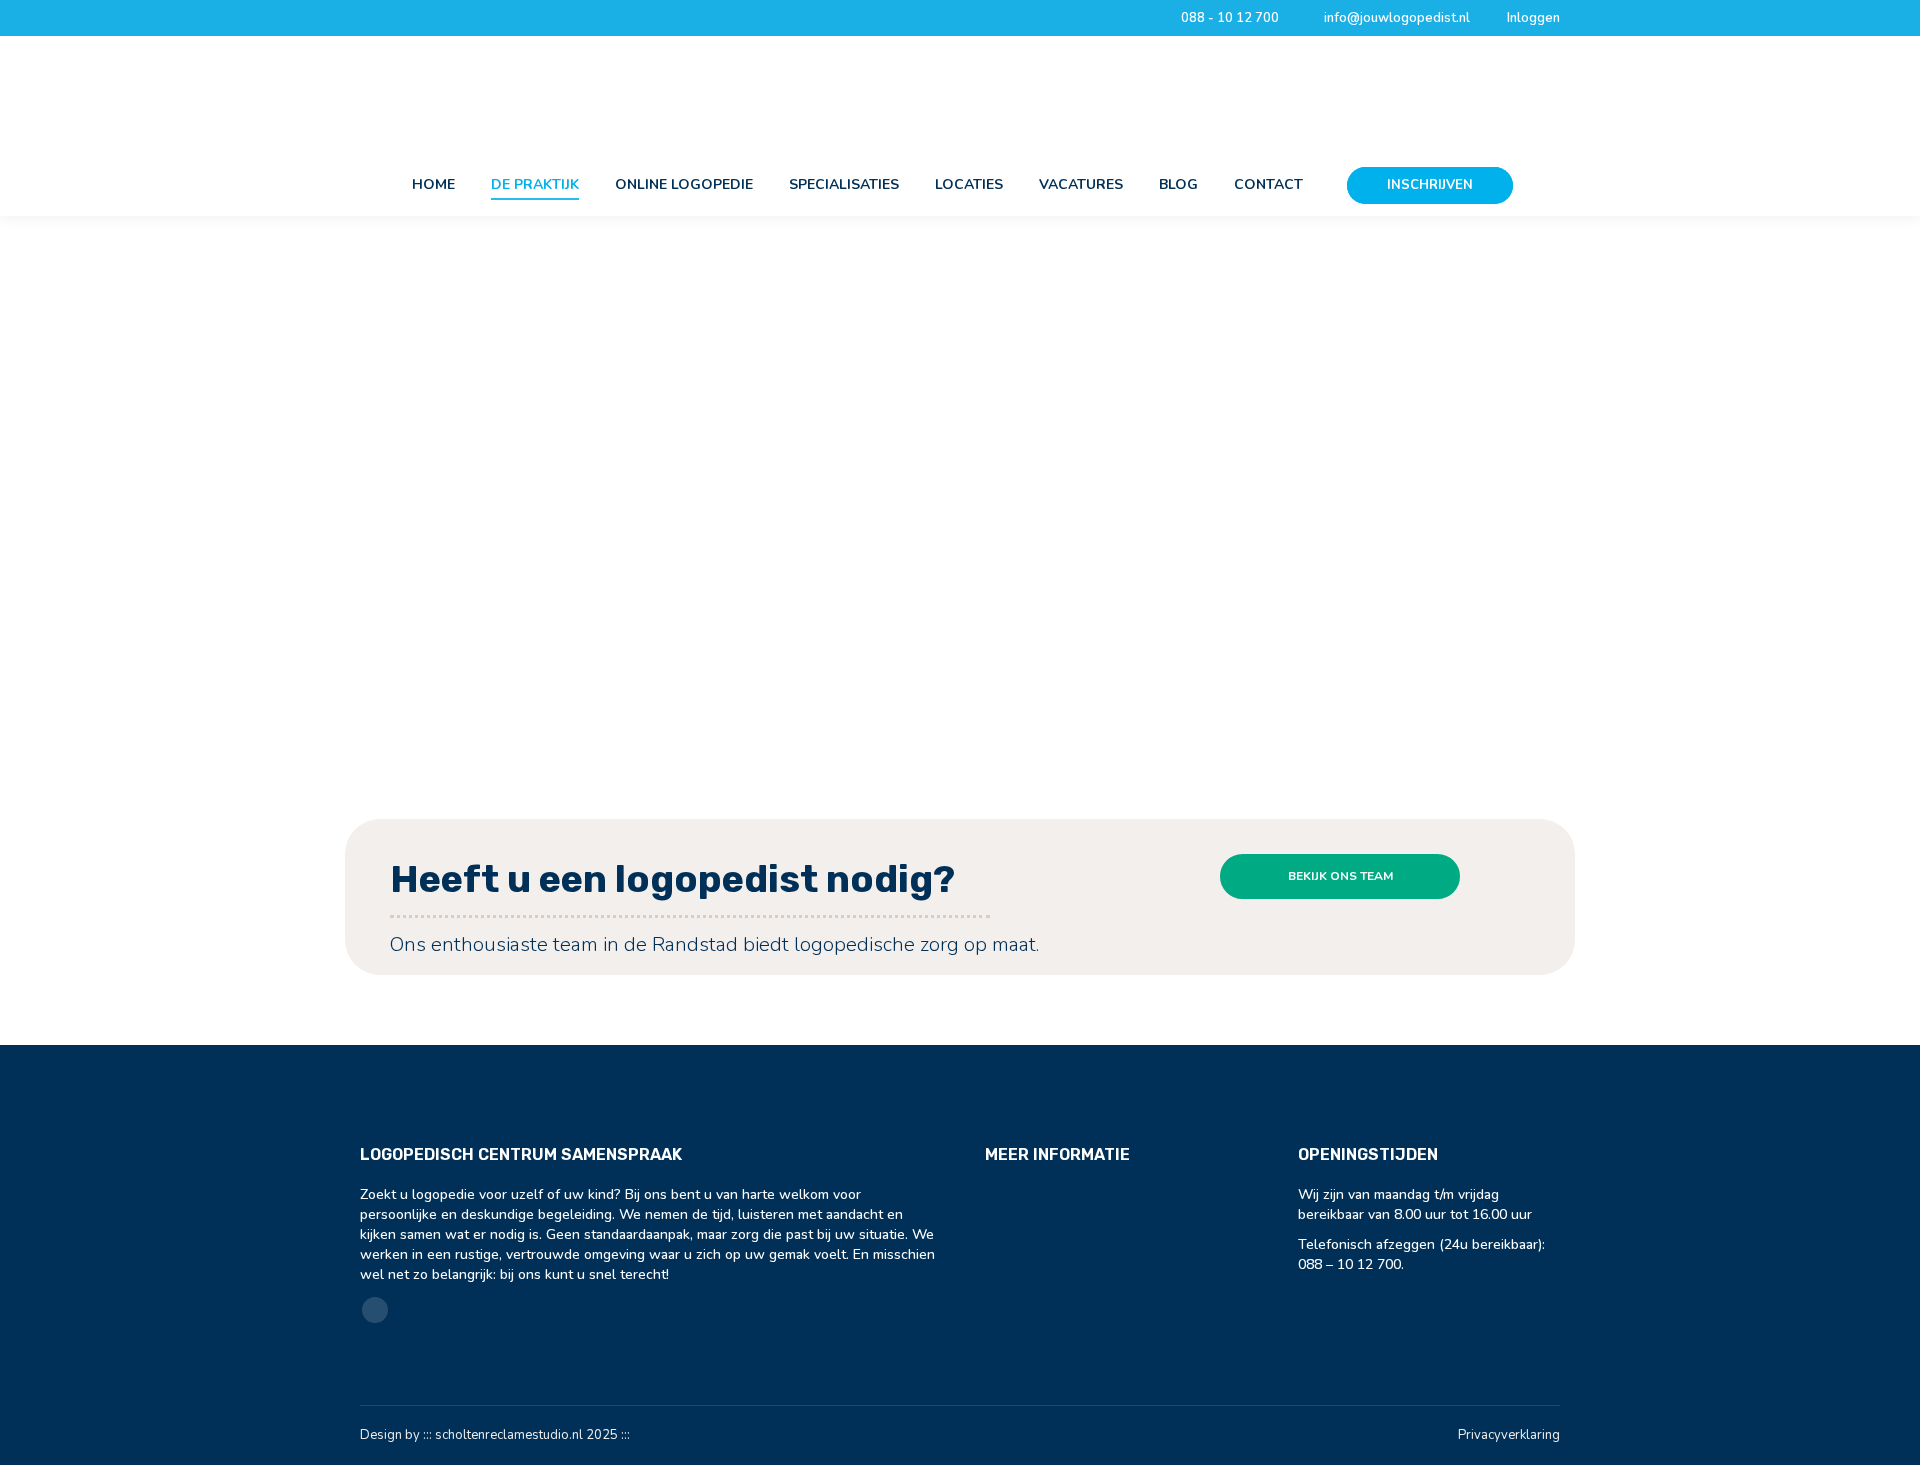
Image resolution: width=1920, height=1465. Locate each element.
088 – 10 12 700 (1349, 1264)
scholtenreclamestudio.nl (509, 1435)
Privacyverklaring (1509, 1435)
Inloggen (1533, 18)
